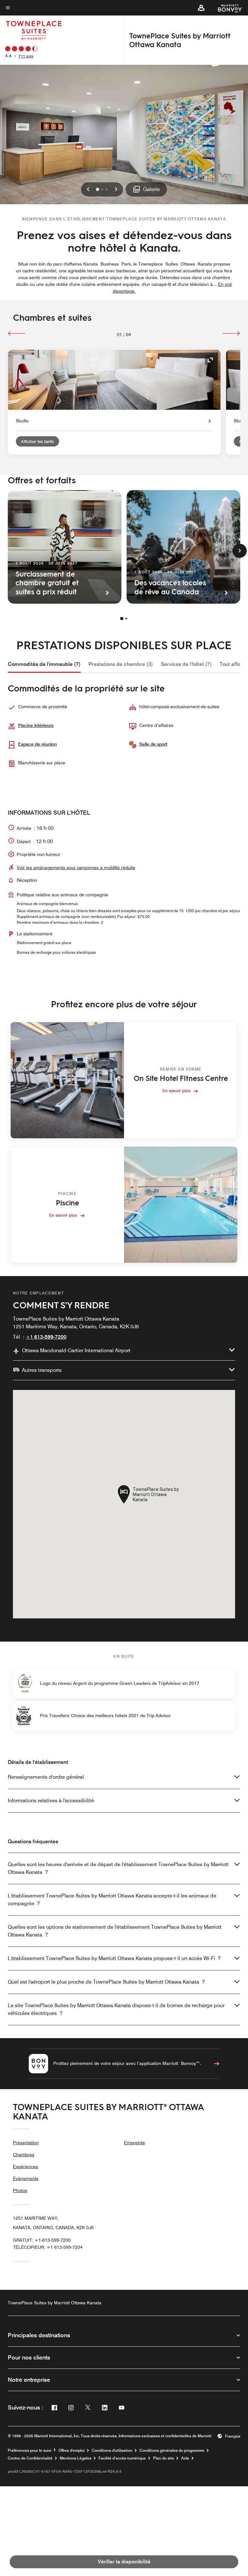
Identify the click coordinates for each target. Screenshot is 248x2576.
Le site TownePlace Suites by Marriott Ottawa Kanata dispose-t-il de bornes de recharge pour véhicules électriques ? (116, 2009)
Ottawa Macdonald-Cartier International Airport (76, 1350)
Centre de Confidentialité (30, 2458)
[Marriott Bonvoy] (227, 8)
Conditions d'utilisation (112, 2450)
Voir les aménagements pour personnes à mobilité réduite (76, 868)
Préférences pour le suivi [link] (30, 2450)
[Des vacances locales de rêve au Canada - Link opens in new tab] (183, 547)
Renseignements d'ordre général (46, 1777)
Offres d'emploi (72, 2450)
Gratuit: (42, 2240)
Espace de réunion (37, 744)
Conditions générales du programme (172, 2450)
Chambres (24, 2155)
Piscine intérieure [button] (36, 725)
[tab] (44, 664)
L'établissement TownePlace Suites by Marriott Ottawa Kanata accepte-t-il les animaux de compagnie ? (112, 1900)
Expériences (26, 2167)
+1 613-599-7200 (46, 1337)
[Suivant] (231, 333)
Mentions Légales (76, 2458)
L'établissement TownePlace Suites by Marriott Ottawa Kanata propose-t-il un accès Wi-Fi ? (114, 1958)
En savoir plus (176, 1090)
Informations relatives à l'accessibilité (51, 1801)
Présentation (26, 2143)
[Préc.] (17, 333)
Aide (185, 2458)
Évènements (26, 2179)
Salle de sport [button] (153, 744)
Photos (20, 2190)
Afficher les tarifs (37, 441)
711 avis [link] (26, 56)
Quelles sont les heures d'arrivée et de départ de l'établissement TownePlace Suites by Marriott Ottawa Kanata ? (118, 1868)
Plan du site (164, 2458)
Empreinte (134, 2143)
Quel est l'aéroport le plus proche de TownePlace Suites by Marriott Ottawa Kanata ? (106, 1982)
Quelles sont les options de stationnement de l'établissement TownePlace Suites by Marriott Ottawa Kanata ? (115, 1931)
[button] (201, 8)
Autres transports (42, 1370)
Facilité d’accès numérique (122, 2458)
